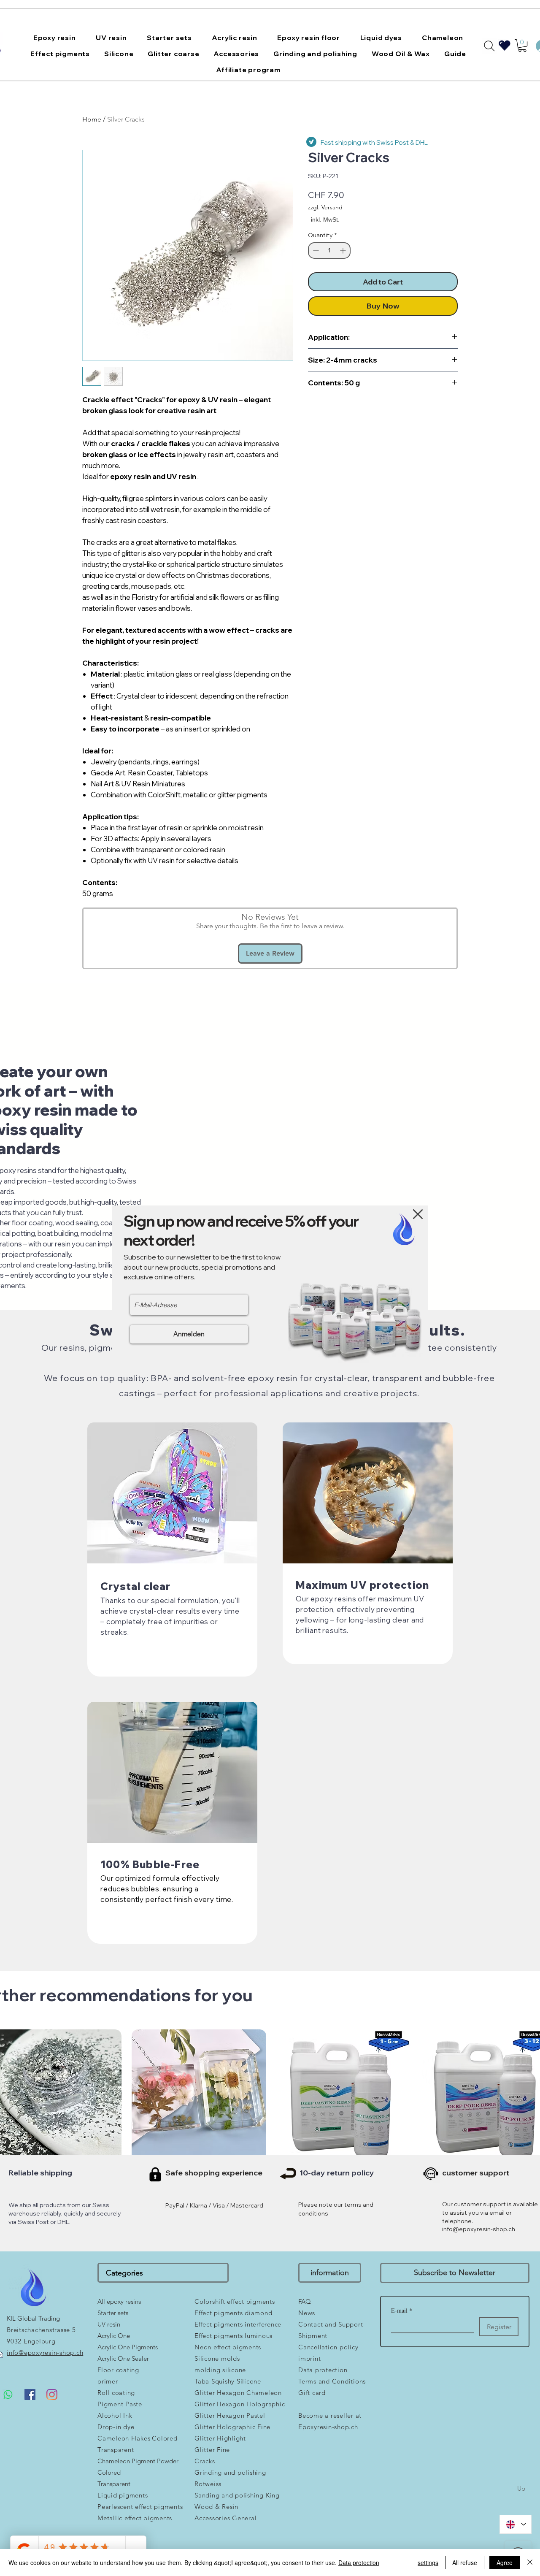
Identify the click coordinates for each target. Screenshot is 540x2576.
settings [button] (428, 2562)
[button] (418, 1214)
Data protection (359, 2562)
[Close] (530, 2562)
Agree (505, 2562)
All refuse (465, 2562)
